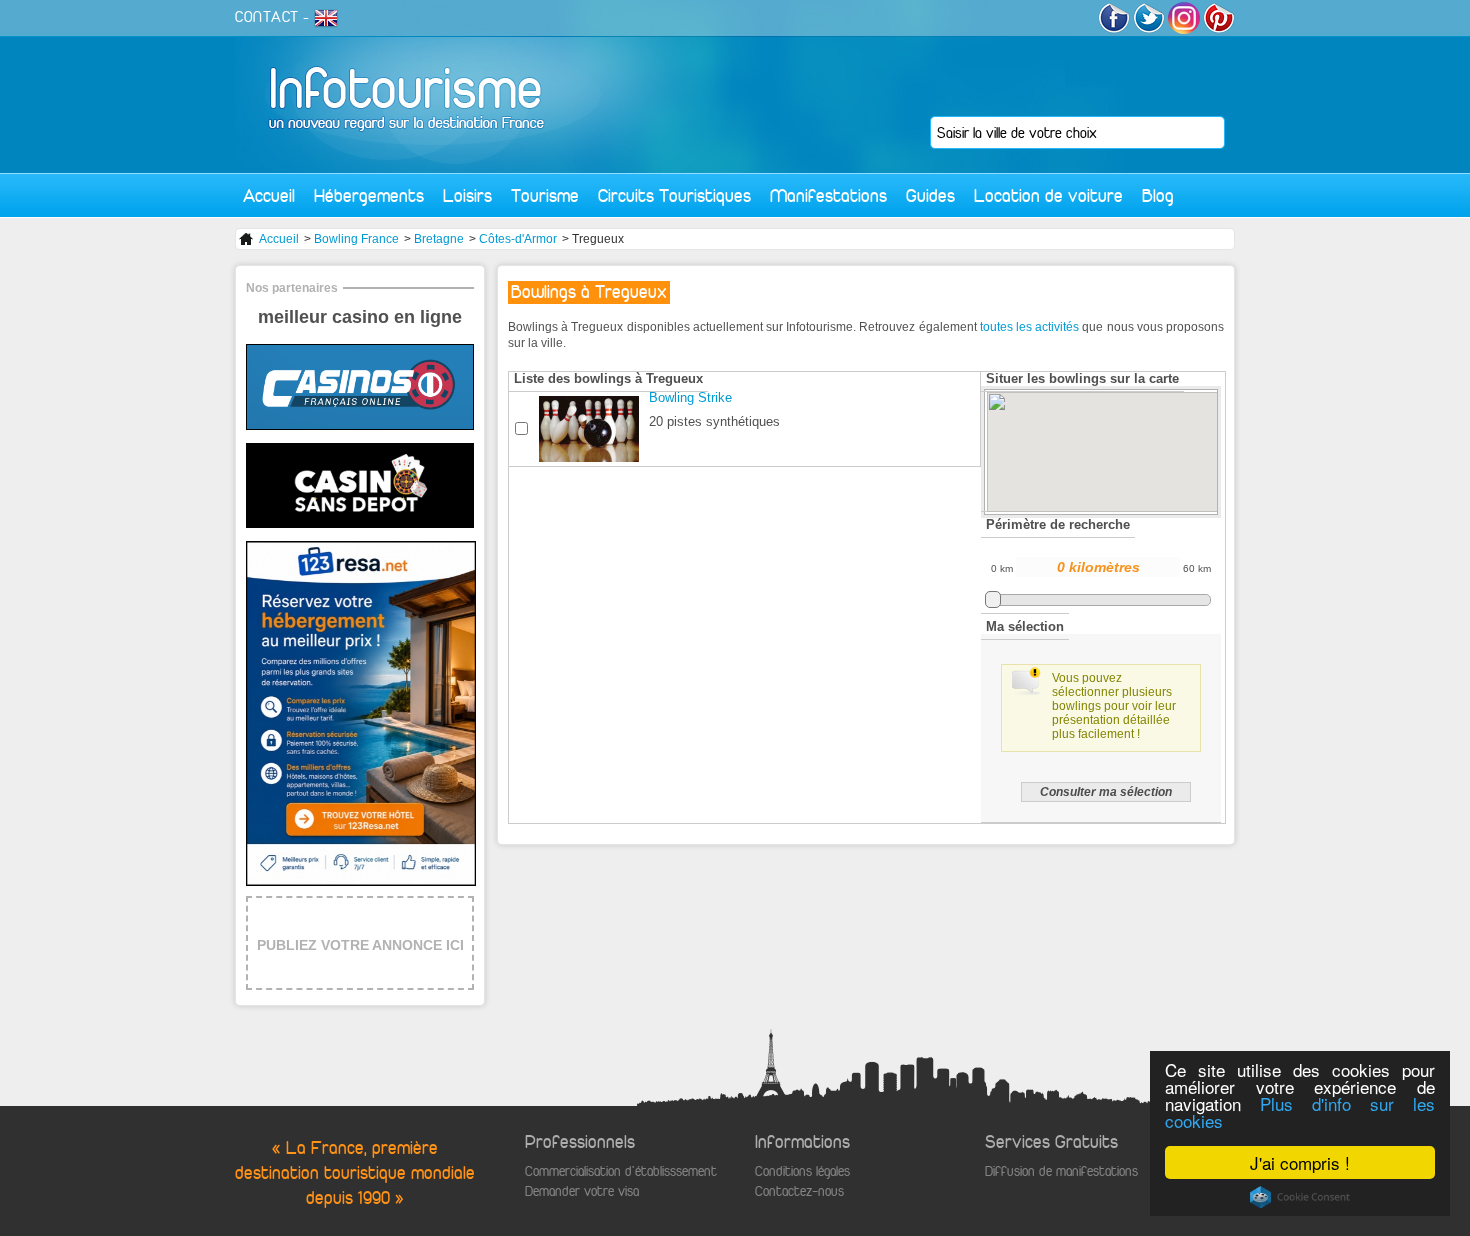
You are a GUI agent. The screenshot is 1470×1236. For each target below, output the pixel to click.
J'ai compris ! (1300, 1162)
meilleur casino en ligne (360, 317)
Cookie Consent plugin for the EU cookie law (1300, 1197)
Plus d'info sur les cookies (1300, 1112)
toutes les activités (1029, 327)
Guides (930, 195)
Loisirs (467, 195)
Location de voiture (1048, 195)
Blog (1158, 195)
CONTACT (267, 17)
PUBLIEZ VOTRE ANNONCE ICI (360, 945)
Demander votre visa (582, 1191)
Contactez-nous (799, 1191)
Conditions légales (802, 1171)
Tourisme (545, 195)
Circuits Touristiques (674, 195)
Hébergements (369, 195)
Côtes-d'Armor (518, 239)
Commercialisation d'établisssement (621, 1171)
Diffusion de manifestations (1061, 1171)
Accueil (269, 195)
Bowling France (356, 239)
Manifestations (828, 195)
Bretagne (439, 239)
